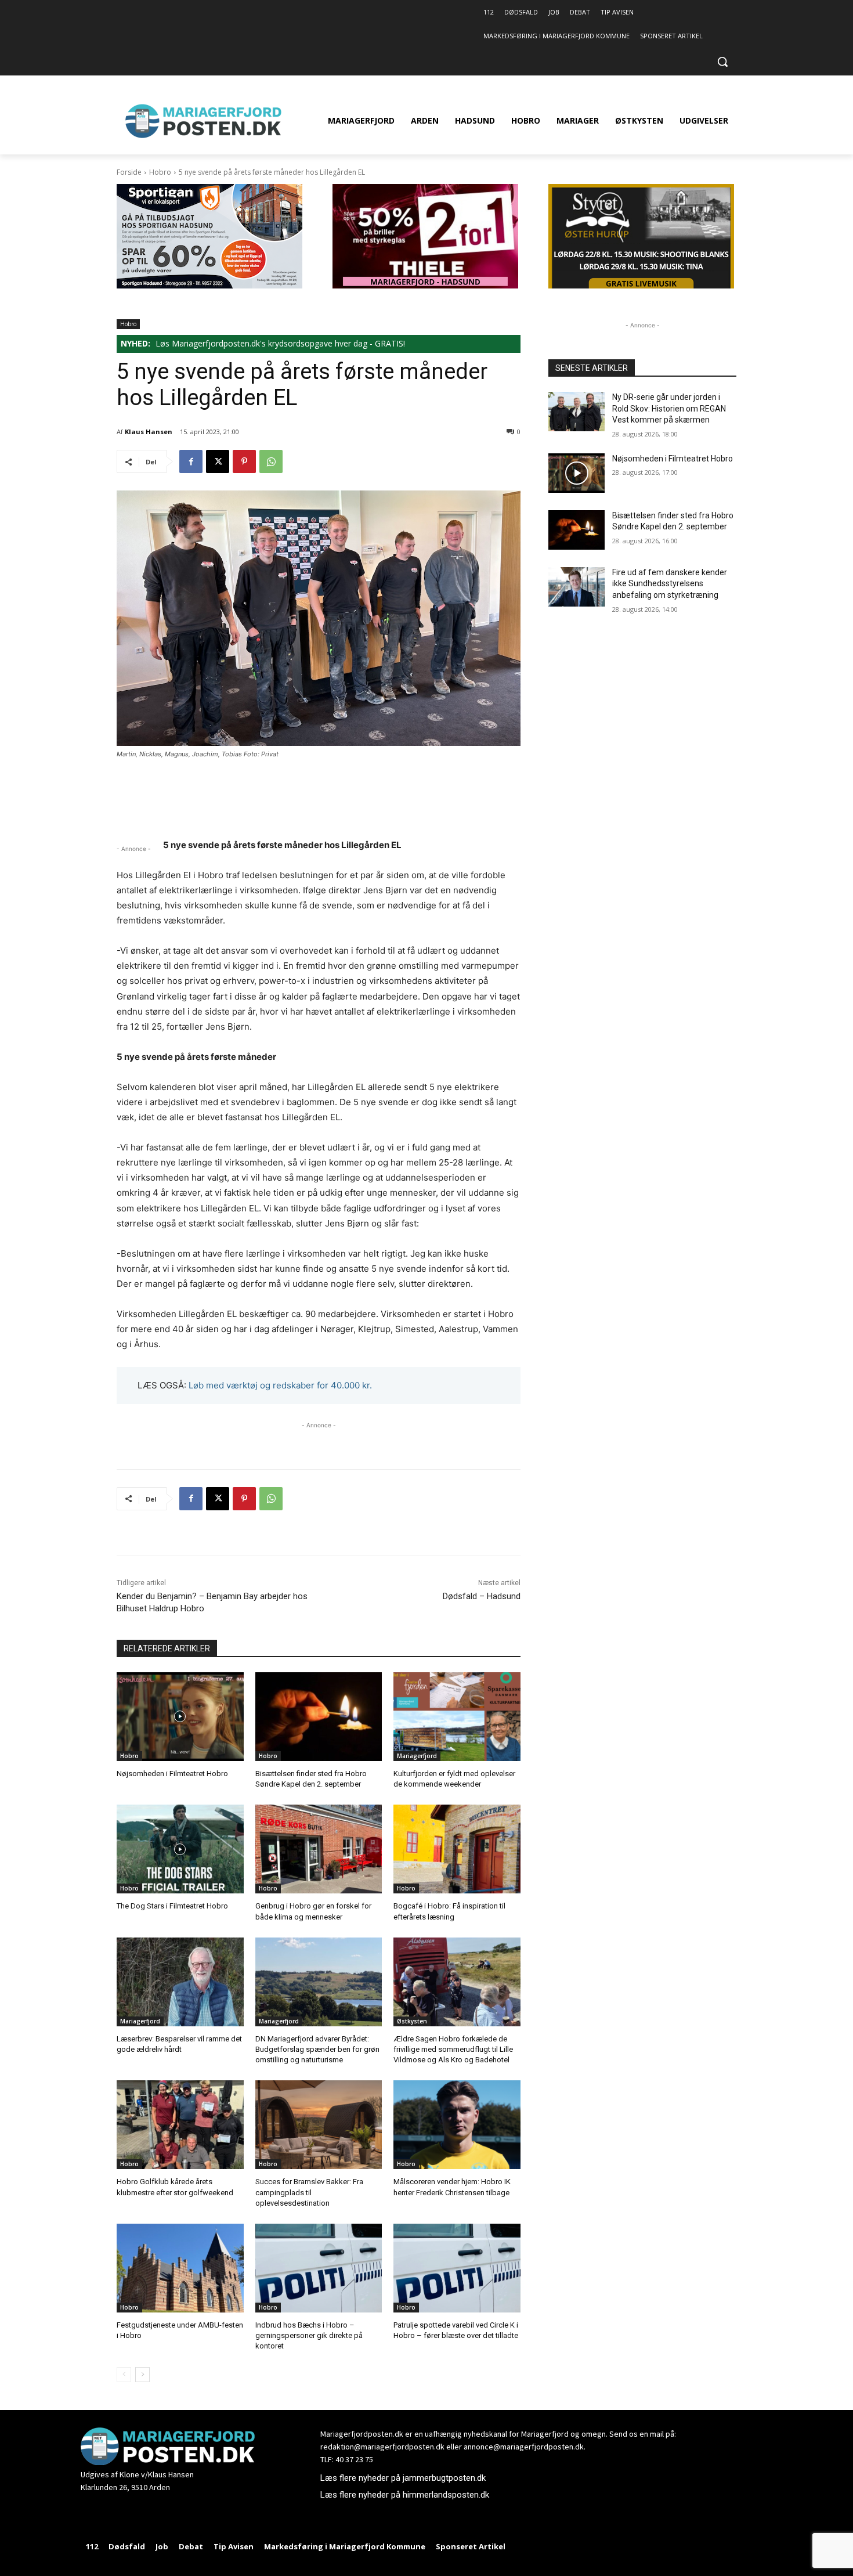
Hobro (160, 172)
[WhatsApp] (271, 461)
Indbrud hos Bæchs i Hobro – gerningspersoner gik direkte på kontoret (309, 2335)
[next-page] (142, 2375)
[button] (722, 62)
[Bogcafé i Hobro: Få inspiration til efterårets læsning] (457, 1849)
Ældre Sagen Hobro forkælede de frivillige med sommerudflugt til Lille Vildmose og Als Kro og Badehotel (453, 2049)
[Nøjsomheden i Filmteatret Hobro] (180, 1717)
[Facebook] (191, 461)
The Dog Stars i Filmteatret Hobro (172, 1906)
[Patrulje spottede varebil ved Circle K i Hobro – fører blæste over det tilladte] (457, 2268)
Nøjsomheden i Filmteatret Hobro (172, 1774)
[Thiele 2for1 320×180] (425, 285)
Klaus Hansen (149, 432)
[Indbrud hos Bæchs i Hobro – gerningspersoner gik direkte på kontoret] (319, 2268)
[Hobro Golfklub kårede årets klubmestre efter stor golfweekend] (180, 2125)
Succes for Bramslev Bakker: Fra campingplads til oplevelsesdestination (309, 2192)
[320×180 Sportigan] (209, 285)
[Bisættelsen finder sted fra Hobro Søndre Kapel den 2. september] (319, 1717)
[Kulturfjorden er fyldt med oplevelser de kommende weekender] (457, 1717)
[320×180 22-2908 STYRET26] (641, 285)
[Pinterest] (244, 461)
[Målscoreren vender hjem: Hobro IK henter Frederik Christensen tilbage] (457, 2125)
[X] (218, 461)
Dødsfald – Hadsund (482, 1596)
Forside (129, 172)
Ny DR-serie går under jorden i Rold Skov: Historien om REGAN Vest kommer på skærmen (669, 408)
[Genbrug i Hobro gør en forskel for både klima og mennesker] (319, 1849)
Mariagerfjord (417, 1756)
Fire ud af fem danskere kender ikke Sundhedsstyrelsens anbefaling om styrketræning (670, 584)
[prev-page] (124, 2375)
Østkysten (412, 2021)
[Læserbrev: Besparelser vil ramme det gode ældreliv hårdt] (180, 1982)
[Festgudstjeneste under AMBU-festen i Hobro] (180, 2268)
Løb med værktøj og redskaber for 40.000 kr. (280, 1385)
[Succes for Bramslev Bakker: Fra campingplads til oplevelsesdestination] (319, 2125)
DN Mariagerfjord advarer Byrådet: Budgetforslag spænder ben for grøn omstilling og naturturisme (317, 2049)
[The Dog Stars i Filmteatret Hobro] (180, 1849)
